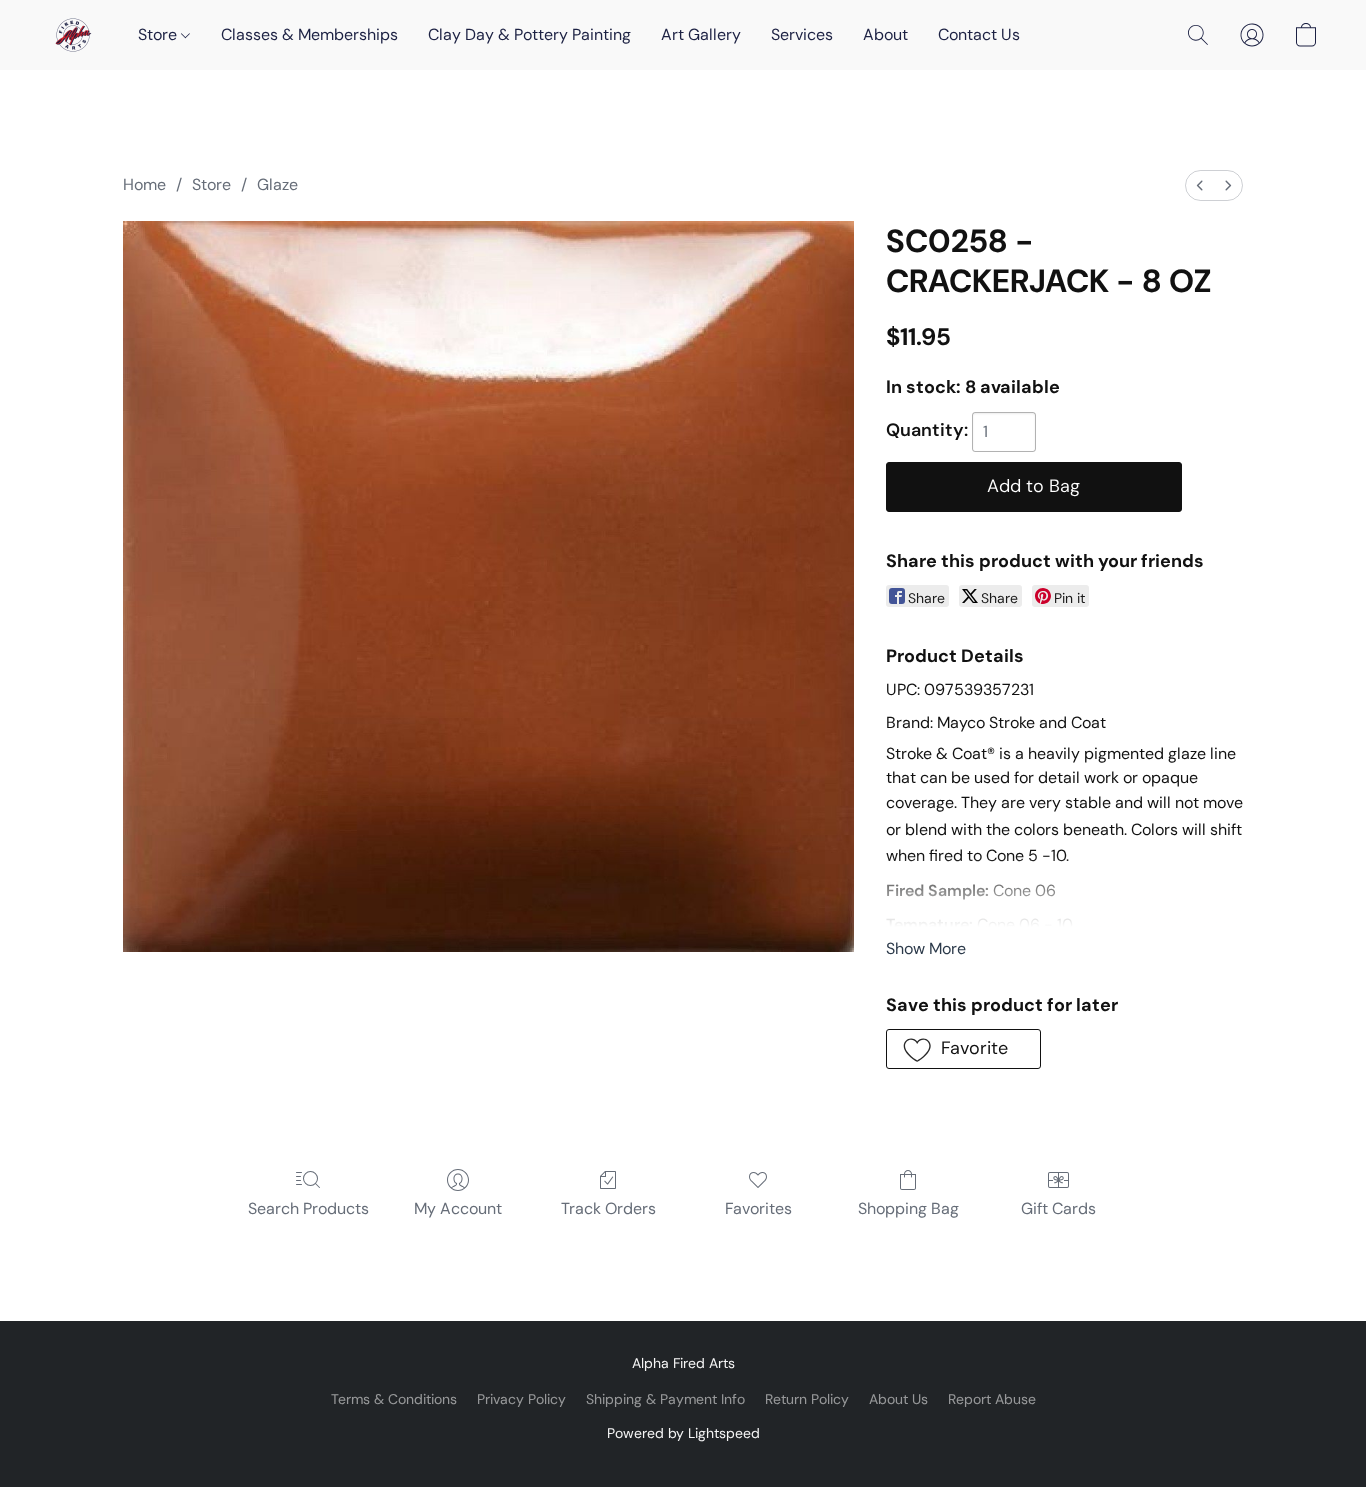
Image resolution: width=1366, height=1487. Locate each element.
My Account (458, 1208)
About (885, 34)
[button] (73, 35)
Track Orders (608, 1208)
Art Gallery (701, 34)
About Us (898, 1399)
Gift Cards (1058, 1208)
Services (802, 34)
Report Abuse (992, 1399)
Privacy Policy (521, 1399)
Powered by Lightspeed (683, 1433)
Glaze (277, 184)
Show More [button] (926, 948)
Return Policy (807, 1399)
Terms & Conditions (394, 1399)
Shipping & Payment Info (665, 1399)
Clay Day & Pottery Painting (529, 34)
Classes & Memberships (309, 34)
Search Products (308, 1208)
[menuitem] (1200, 185)
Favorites (758, 1208)
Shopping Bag (908, 1208)
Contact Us (979, 34)
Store (159, 34)
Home (144, 184)
